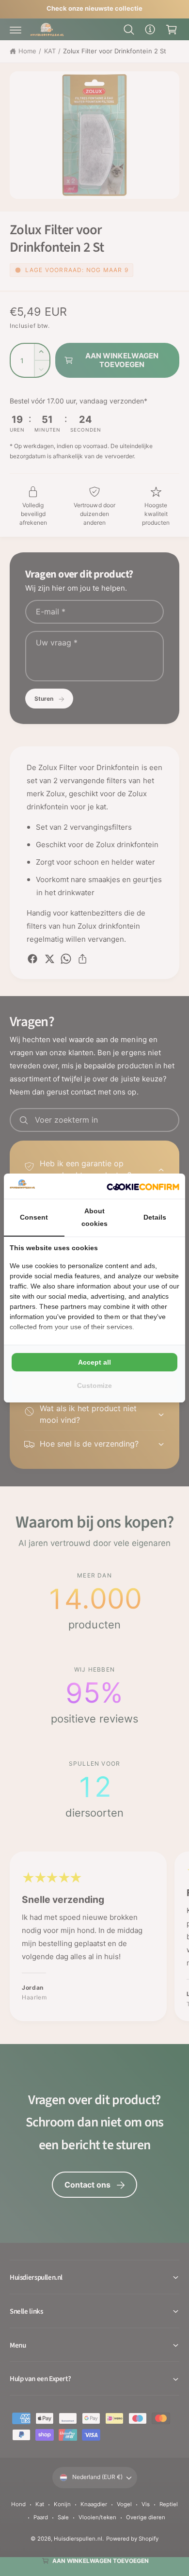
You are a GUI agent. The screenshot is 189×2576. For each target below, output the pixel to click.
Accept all (94, 1362)
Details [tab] (155, 1217)
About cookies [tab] (94, 1217)
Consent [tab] (34, 1217)
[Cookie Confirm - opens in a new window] (143, 1186)
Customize (94, 1385)
